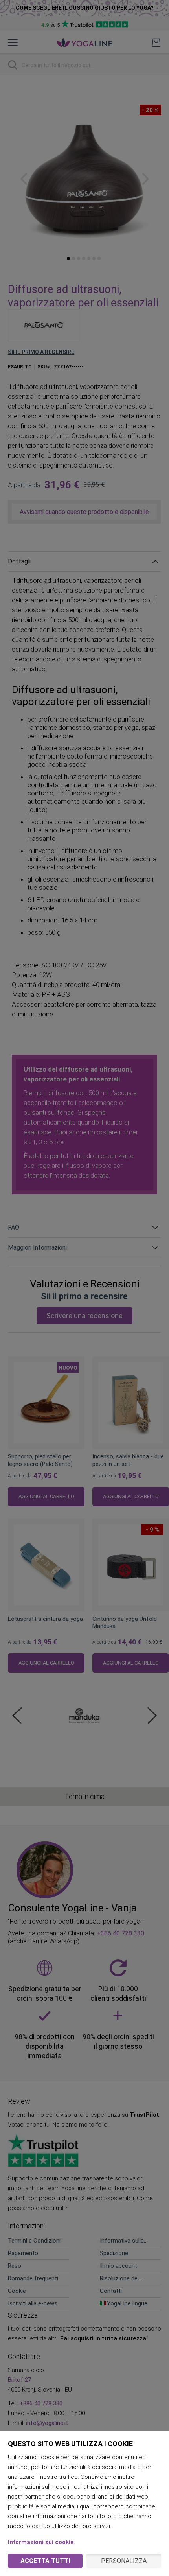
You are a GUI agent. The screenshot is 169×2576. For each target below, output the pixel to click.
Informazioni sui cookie (41, 2542)
